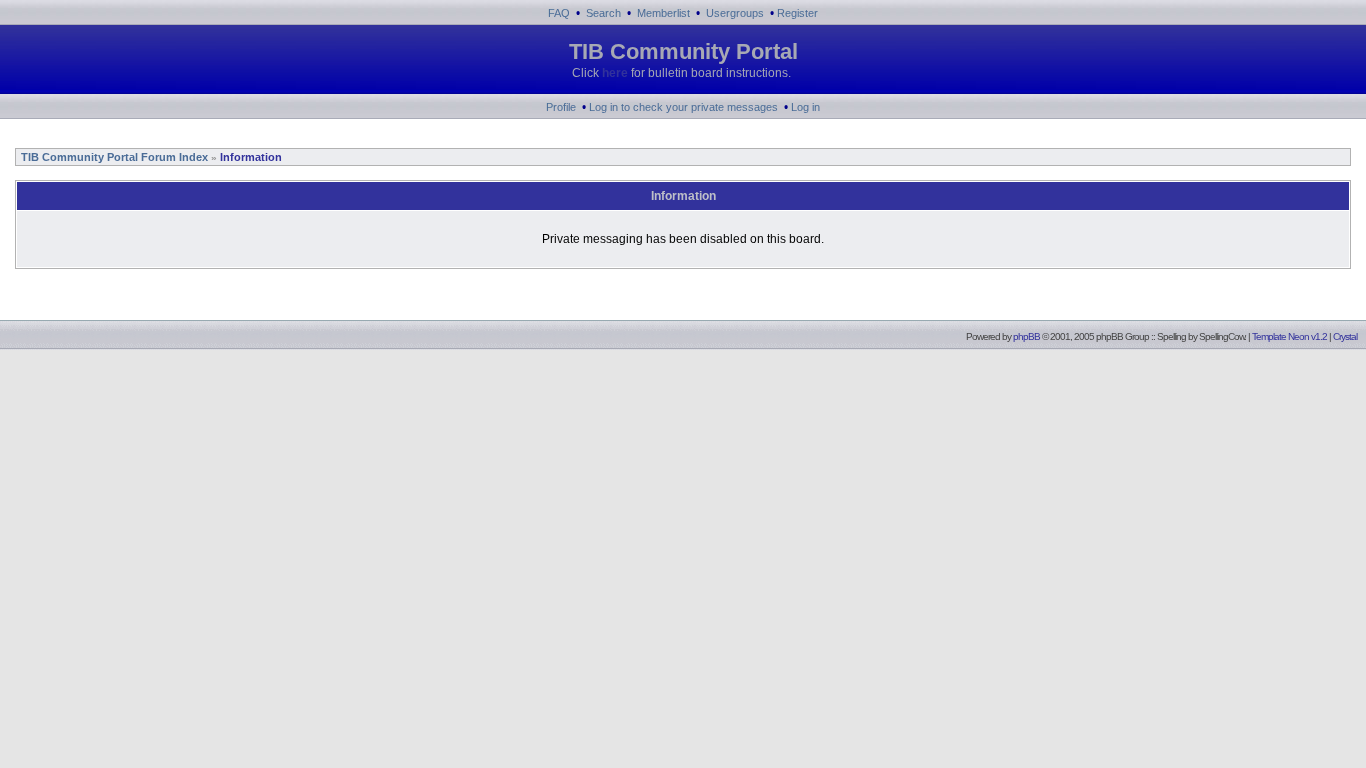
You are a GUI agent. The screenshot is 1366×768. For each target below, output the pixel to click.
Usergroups (735, 13)
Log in (805, 107)
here (615, 73)
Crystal (1345, 336)
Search (603, 13)
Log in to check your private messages (683, 107)
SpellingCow (1221, 336)
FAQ (559, 13)
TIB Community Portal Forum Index (113, 157)
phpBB (1026, 336)
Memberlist (663, 13)
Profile (561, 107)
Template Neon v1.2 (1289, 336)
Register (797, 13)
